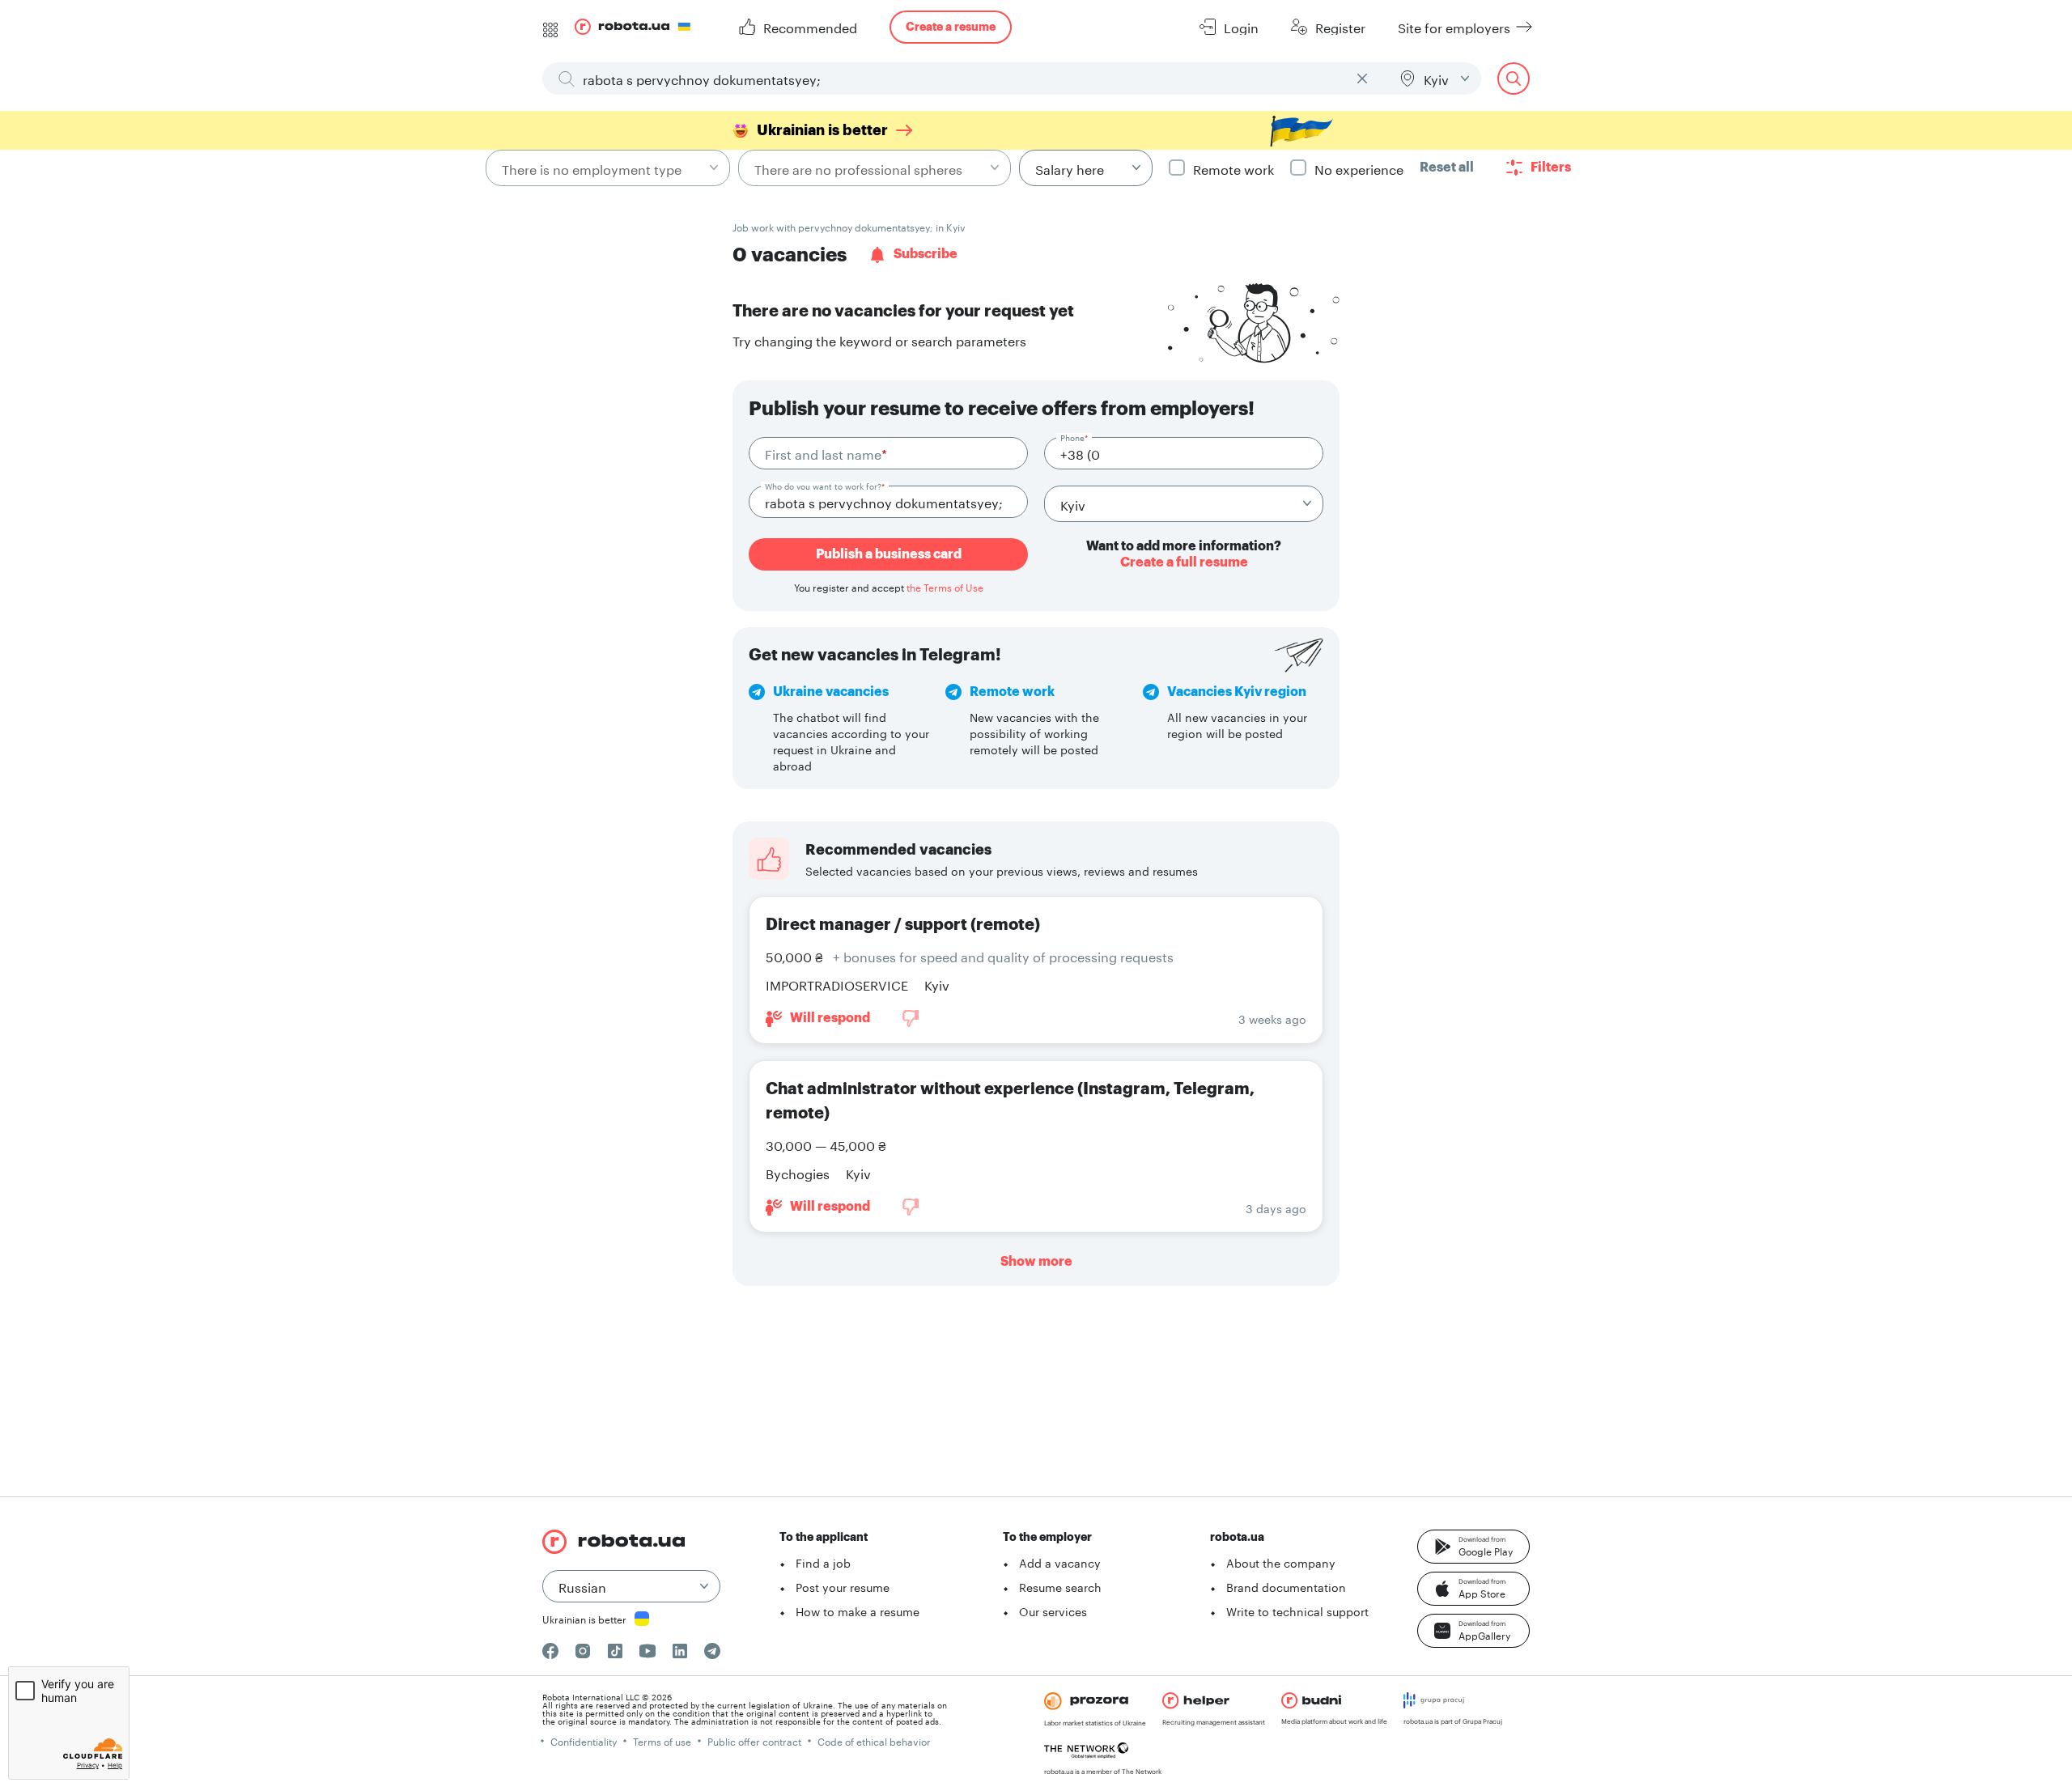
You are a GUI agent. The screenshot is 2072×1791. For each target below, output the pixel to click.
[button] (1473, 1547)
